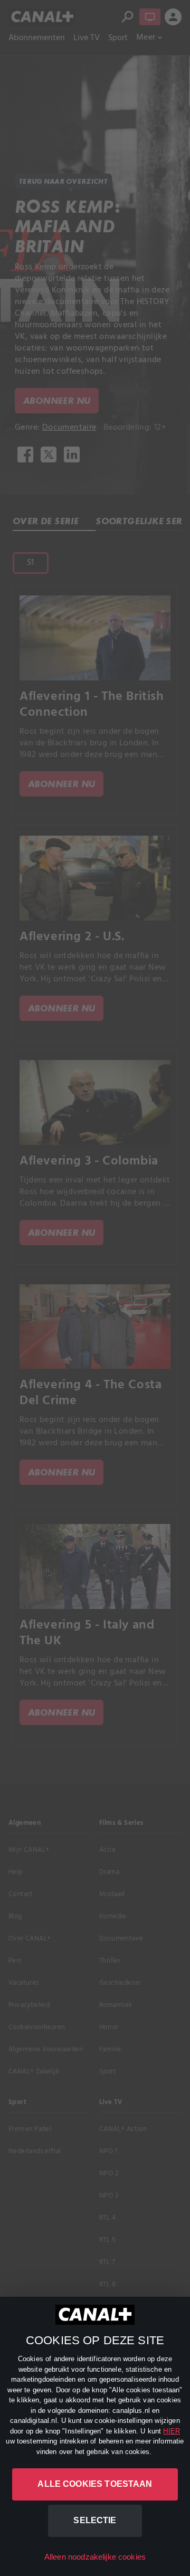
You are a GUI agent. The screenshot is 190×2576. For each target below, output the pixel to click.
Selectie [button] (95, 2520)
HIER (172, 2431)
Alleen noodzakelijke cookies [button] (95, 2557)
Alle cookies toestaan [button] (95, 2484)
